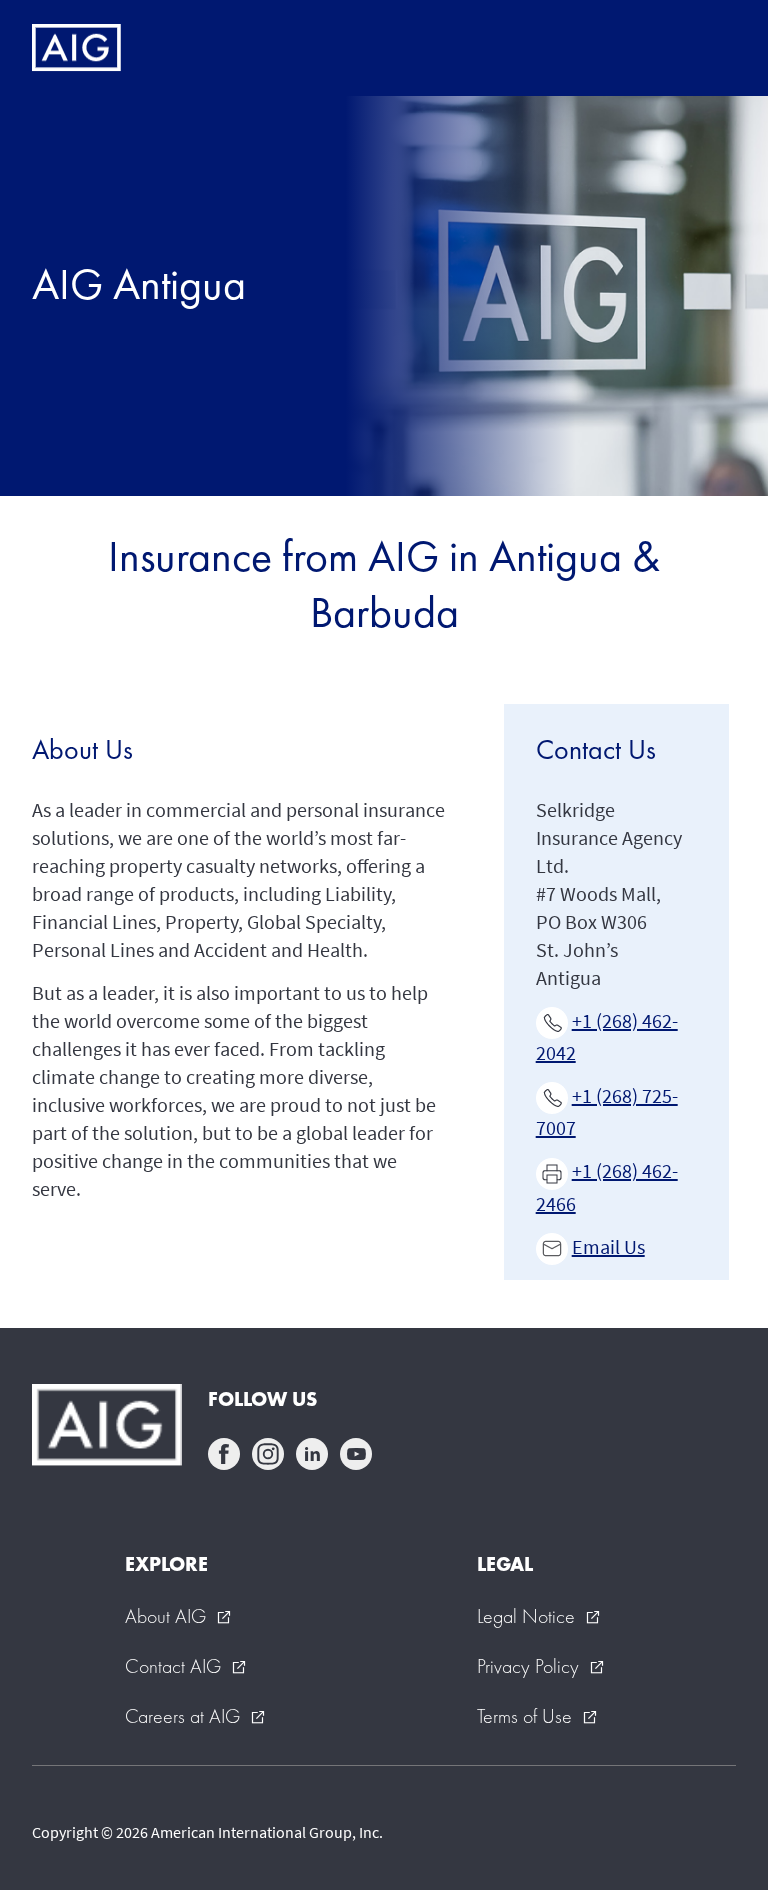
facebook (224, 1454)
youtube (356, 1454)
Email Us (608, 1246)
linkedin (312, 1454)
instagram (268, 1454)
